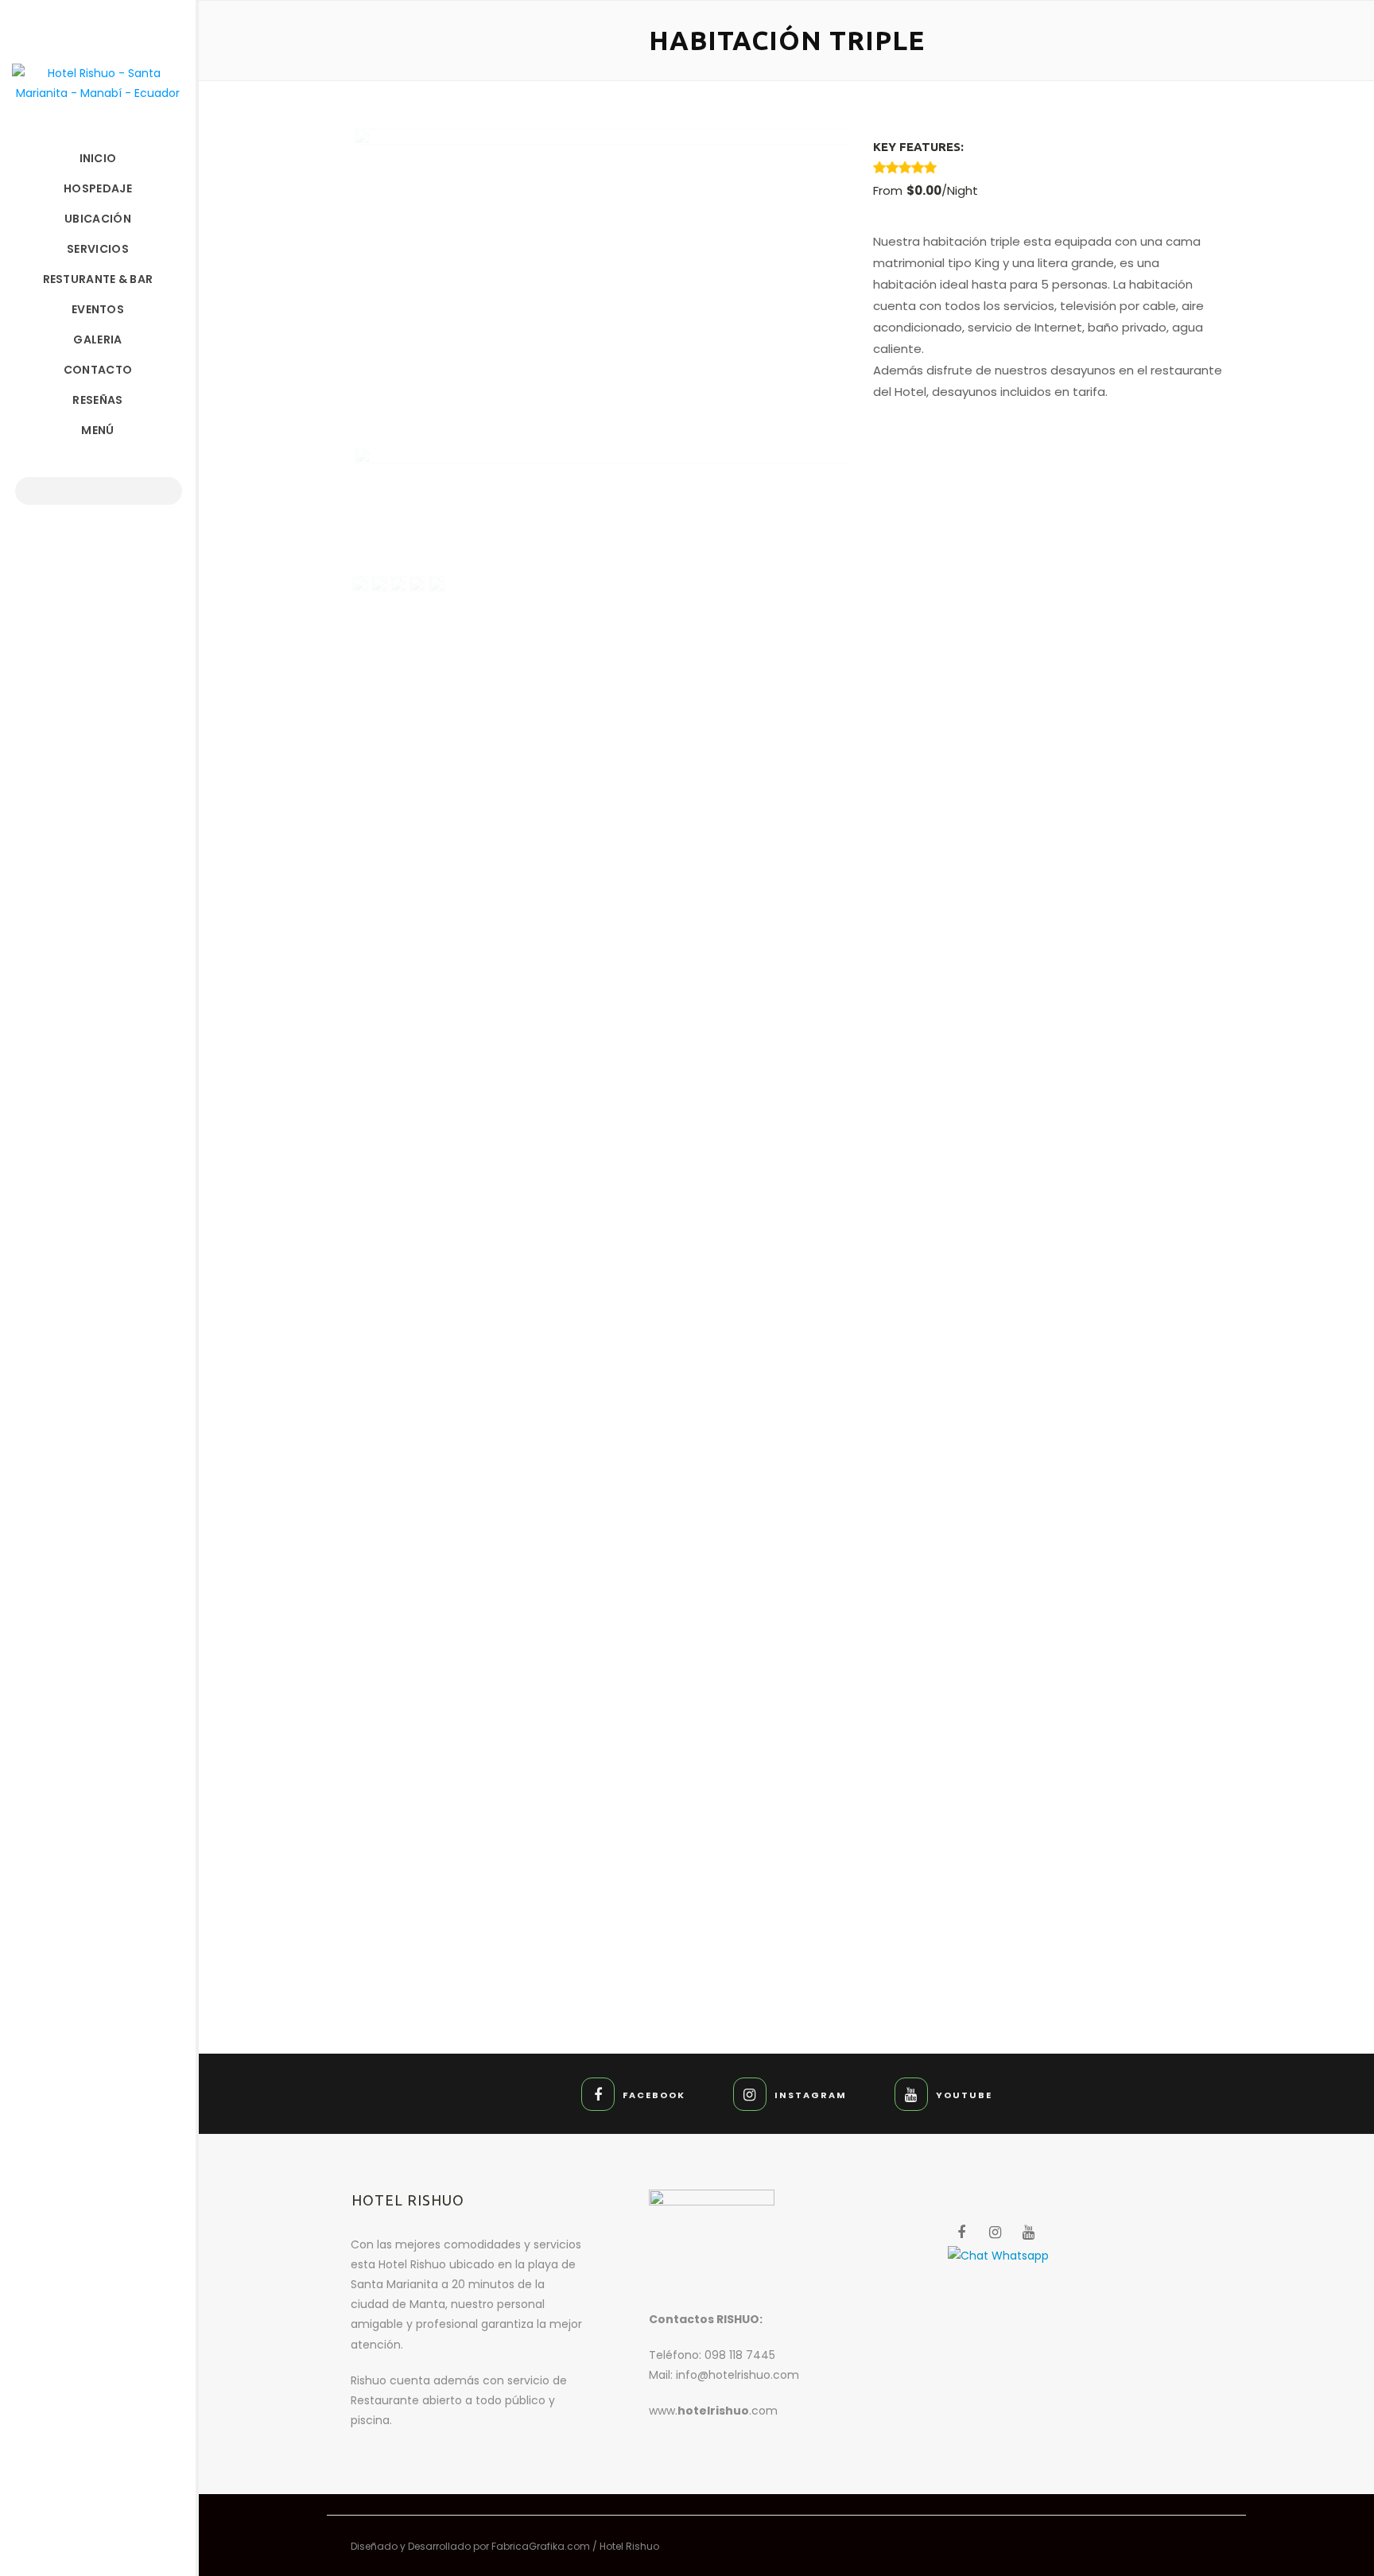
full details (625, 1795)
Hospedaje (98, 188)
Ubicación (98, 219)
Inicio (98, 158)
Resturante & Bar (98, 279)
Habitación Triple (569, 1899)
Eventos (98, 309)
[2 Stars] (892, 167)
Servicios (98, 249)
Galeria (97, 339)
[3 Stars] (905, 167)
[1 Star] (879, 167)
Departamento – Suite (569, 1830)
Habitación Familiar (569, 1761)
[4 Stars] (918, 167)
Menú (97, 430)
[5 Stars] (930, 167)
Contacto (98, 370)
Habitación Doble (1004, 1830)
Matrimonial (1004, 1761)
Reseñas (97, 400)
